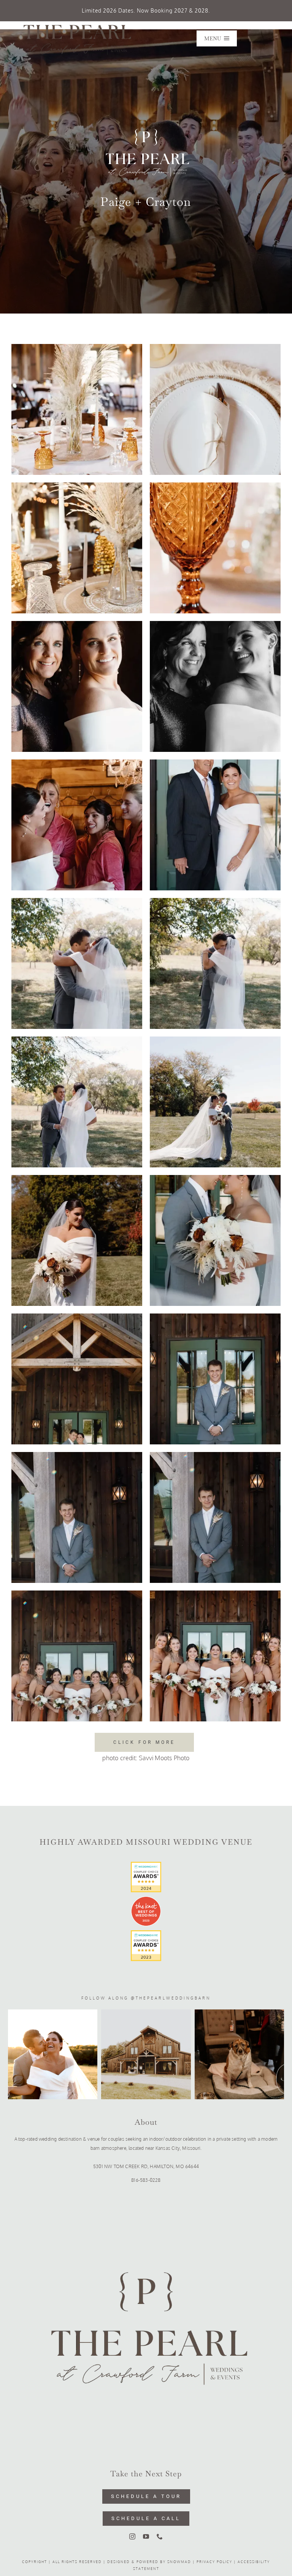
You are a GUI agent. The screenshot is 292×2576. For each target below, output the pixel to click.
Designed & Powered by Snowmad (149, 2562)
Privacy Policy (214, 2562)
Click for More (144, 1742)
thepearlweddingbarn (173, 1998)
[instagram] (132, 2536)
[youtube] (146, 2536)
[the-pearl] (146, 2196)
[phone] (160, 2536)
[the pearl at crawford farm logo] (75, 24)
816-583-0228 (146, 2180)
